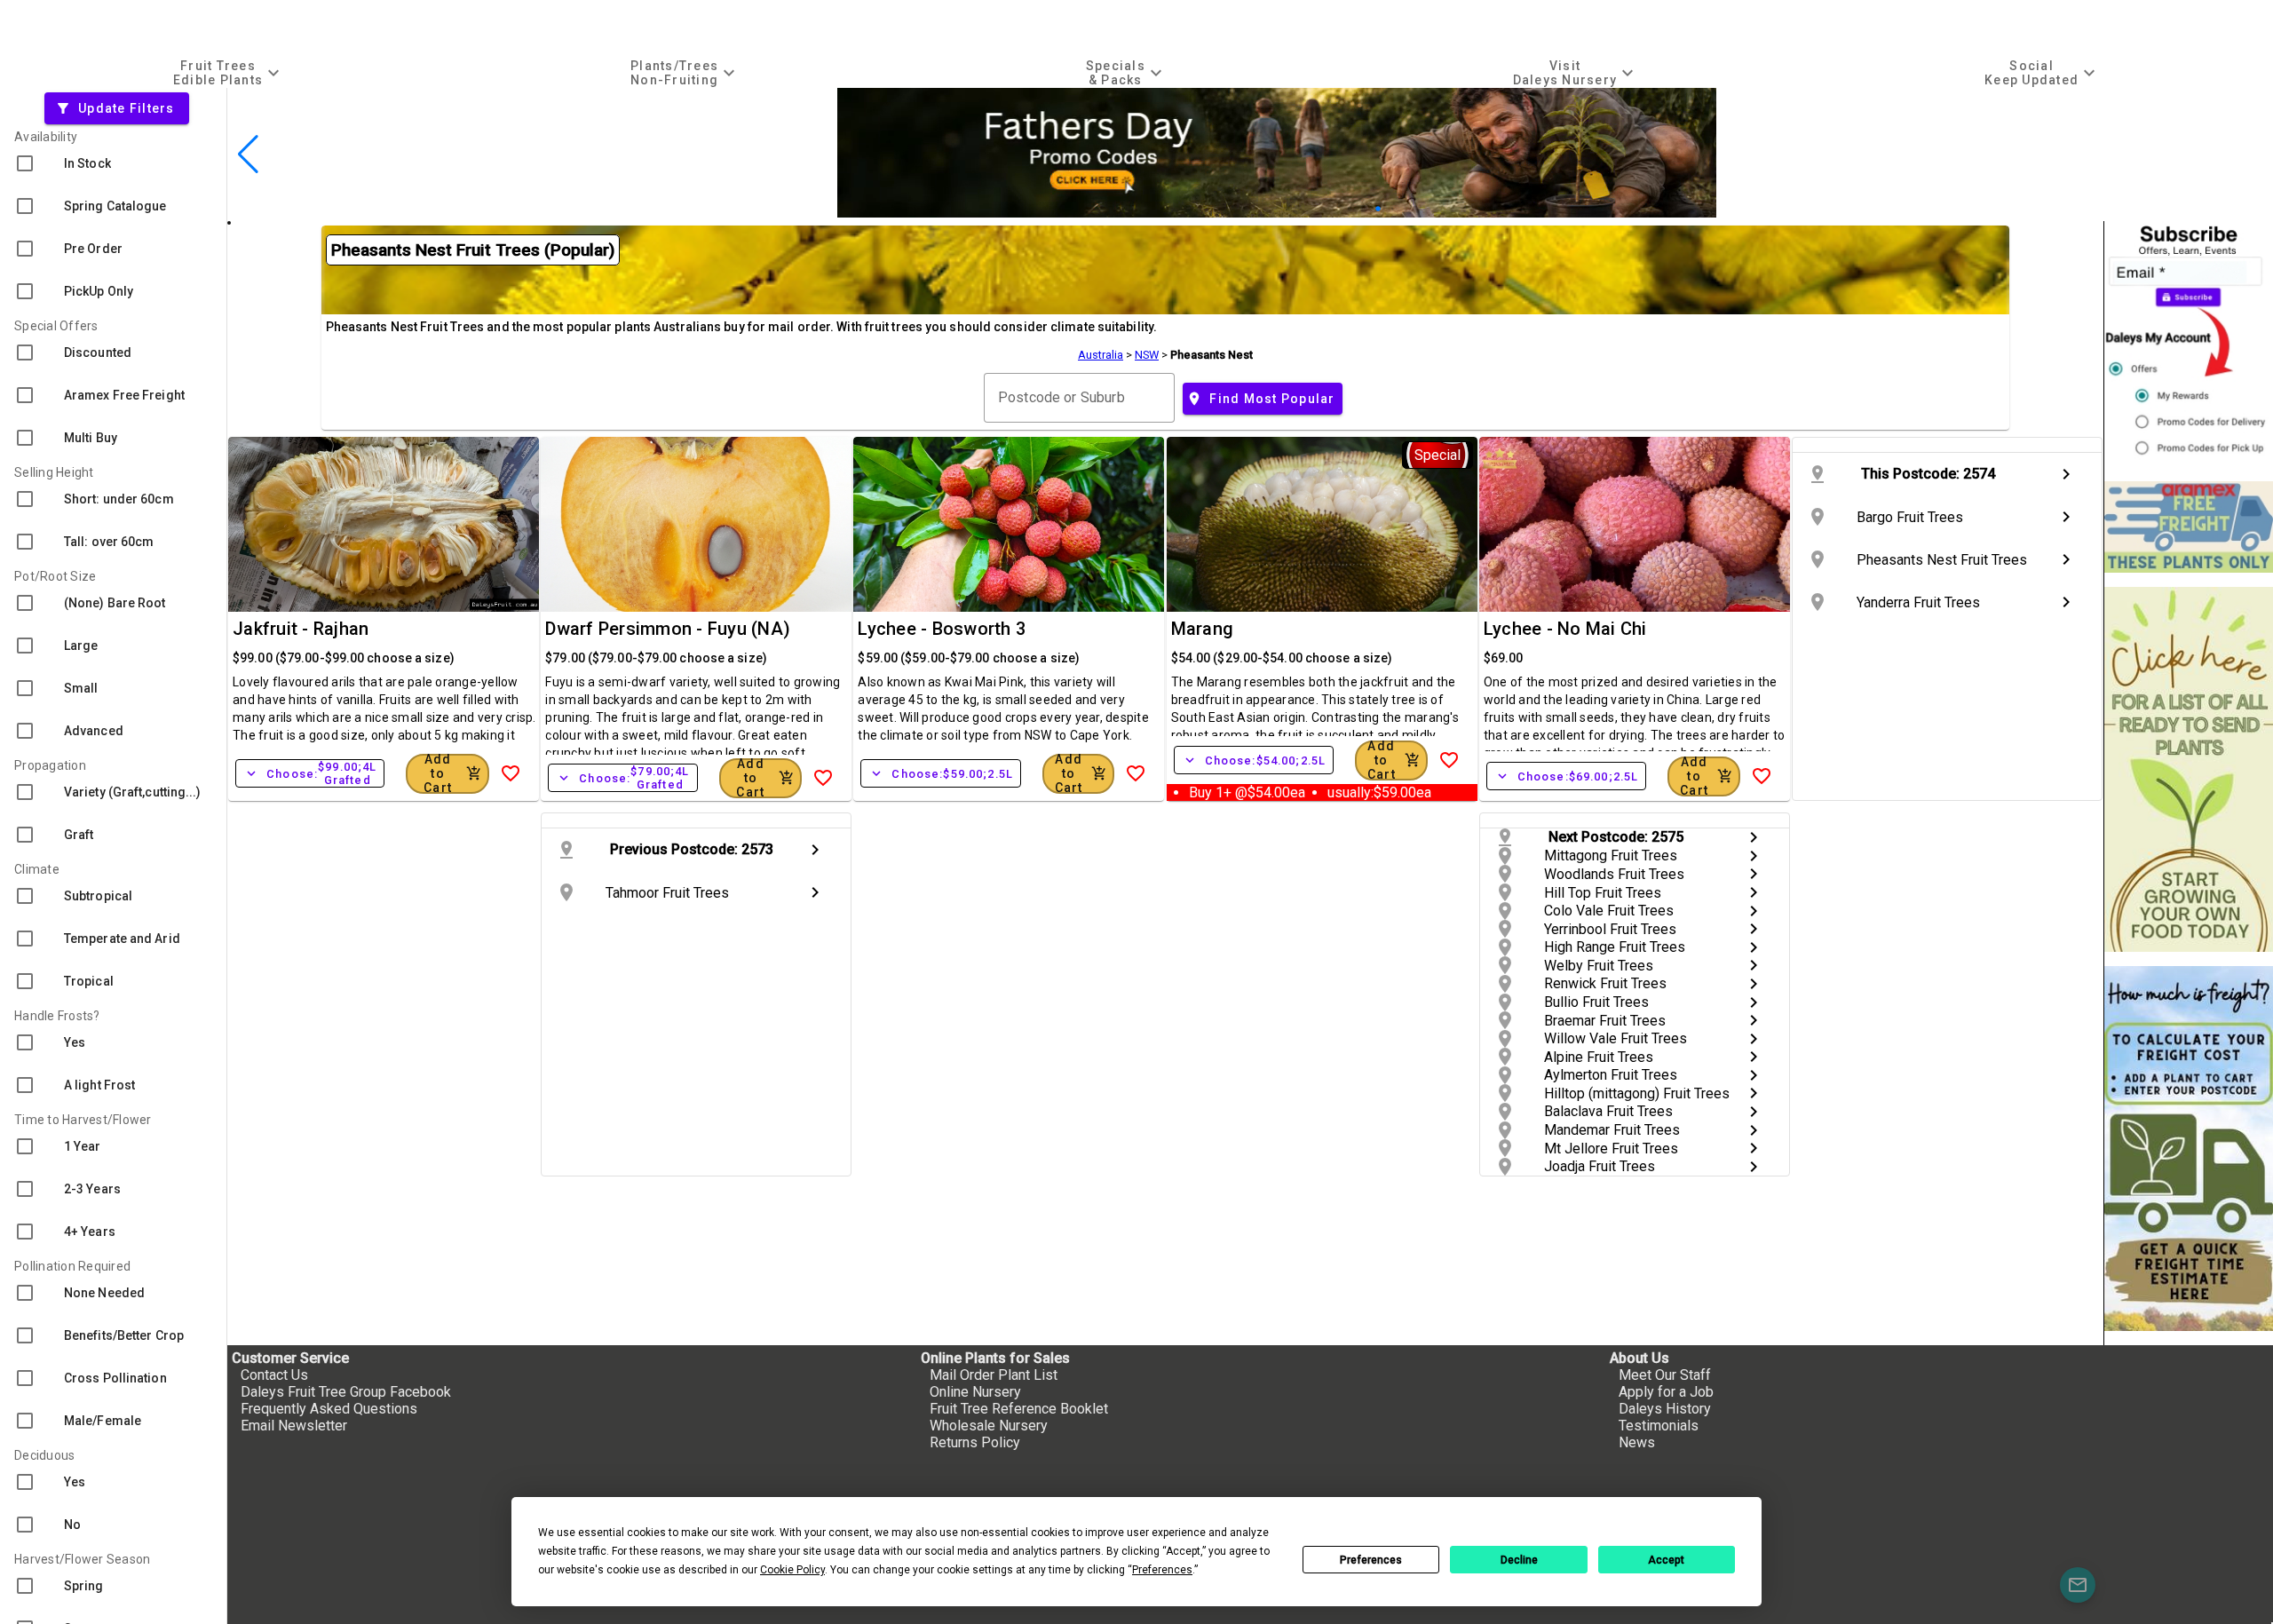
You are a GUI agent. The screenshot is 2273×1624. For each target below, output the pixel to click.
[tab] (229, 72)
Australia (1101, 355)
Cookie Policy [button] (792, 1570)
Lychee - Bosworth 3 (942, 629)
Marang (1203, 629)
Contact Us (274, 1375)
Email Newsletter (294, 1426)
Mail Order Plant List (994, 1375)
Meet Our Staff (1665, 1375)
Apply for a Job (1666, 1392)
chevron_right (2066, 474)
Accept (1666, 1560)
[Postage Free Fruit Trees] (2189, 527)
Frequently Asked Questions (329, 1409)
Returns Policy (975, 1442)
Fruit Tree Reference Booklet (1019, 1409)
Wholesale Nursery (989, 1426)
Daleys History (1665, 1409)
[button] (1336, 209)
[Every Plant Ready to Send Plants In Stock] (2189, 769)
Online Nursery (975, 1392)
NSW (1147, 355)
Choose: (310, 773)
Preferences (1371, 1560)
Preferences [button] (1162, 1570)
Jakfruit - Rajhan (301, 629)
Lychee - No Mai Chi (1565, 629)
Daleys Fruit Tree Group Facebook (346, 1392)
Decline (1519, 1560)
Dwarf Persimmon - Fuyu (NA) (668, 629)
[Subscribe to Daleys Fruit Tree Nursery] (2189, 344)
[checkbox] (113, 163)
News (1637, 1442)
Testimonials (1659, 1426)
